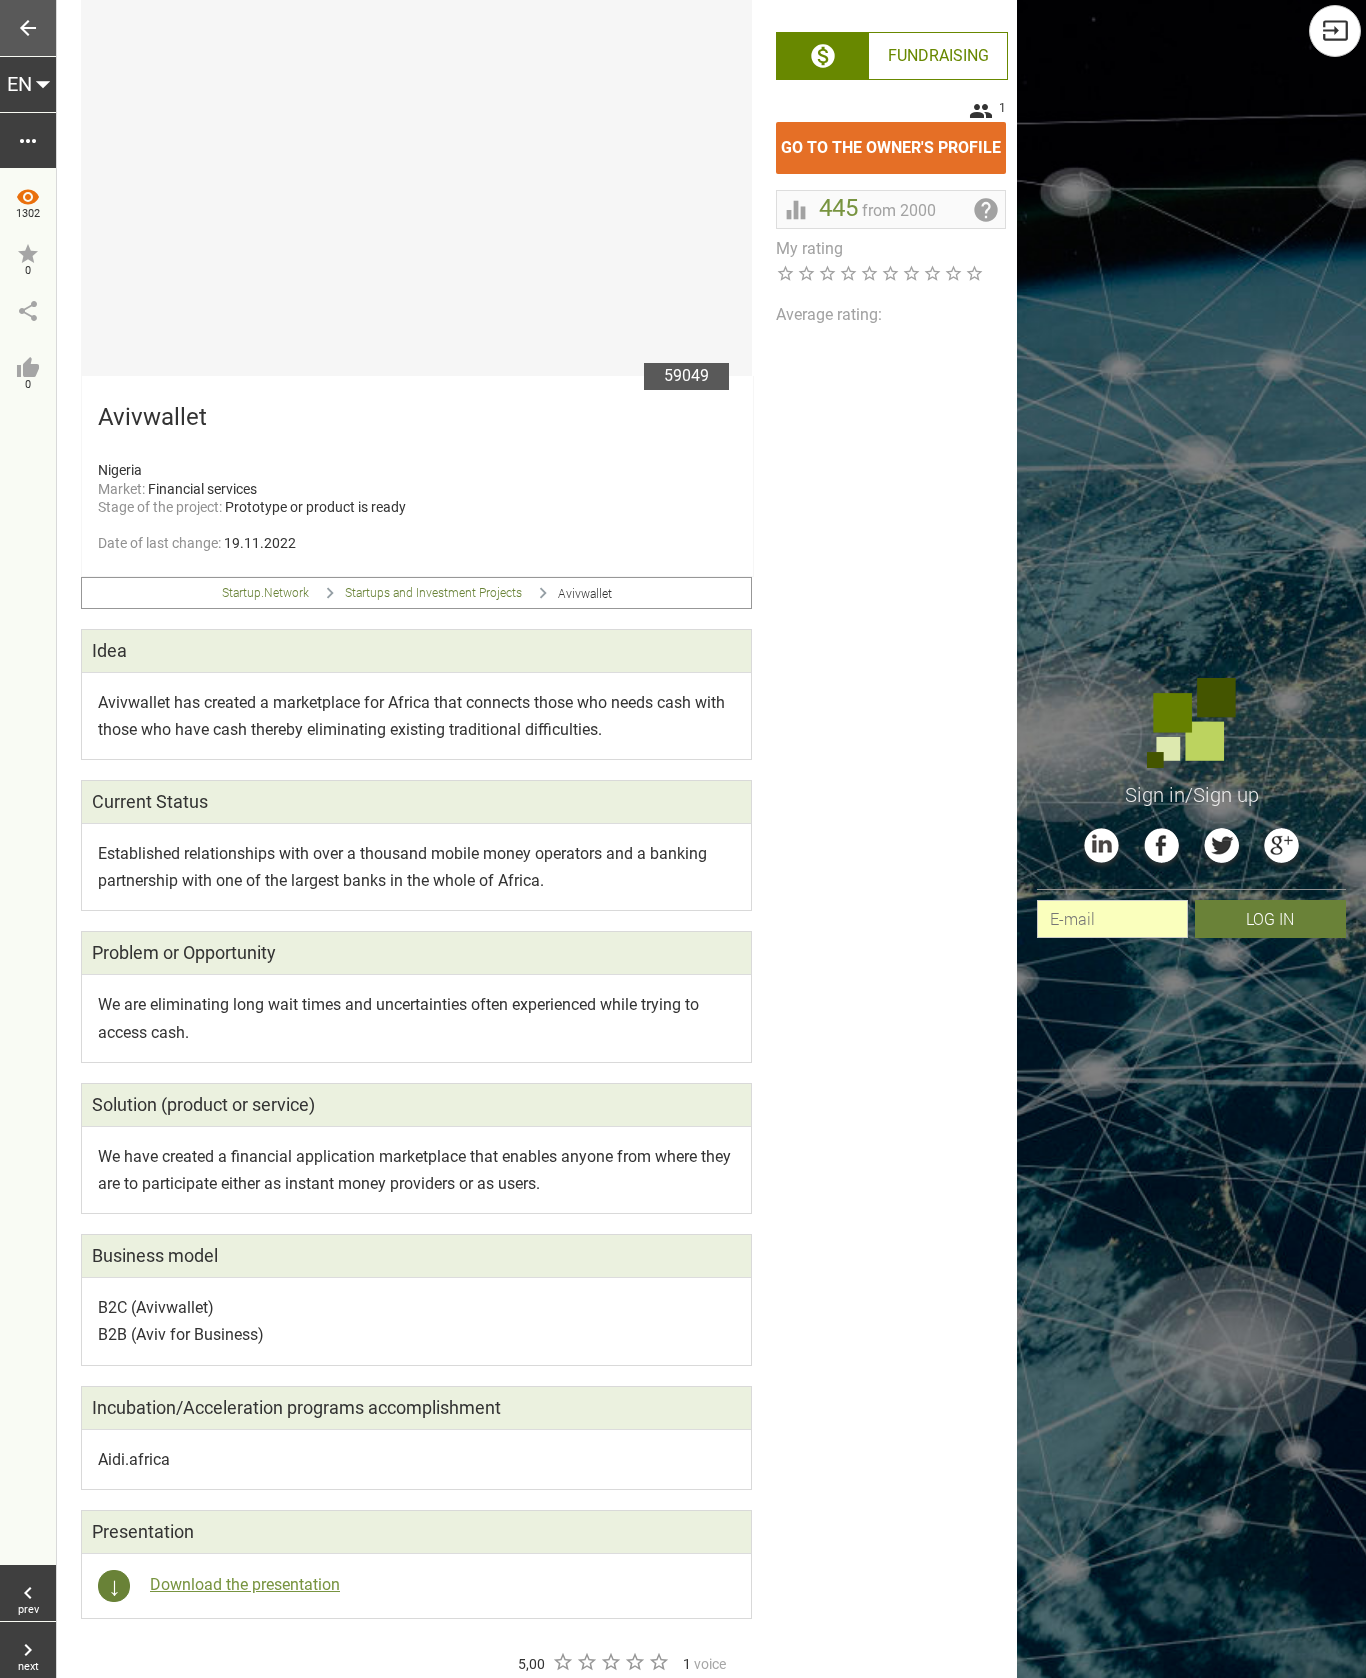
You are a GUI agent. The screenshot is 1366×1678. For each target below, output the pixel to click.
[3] (610, 1662)
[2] (586, 1662)
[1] (562, 1662)
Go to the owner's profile (893, 139)
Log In (1270, 918)
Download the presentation (245, 1584)
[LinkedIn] (1101, 845)
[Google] (1281, 845)
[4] (634, 1662)
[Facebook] (1161, 845)
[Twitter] (1221, 845)
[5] (658, 1662)
